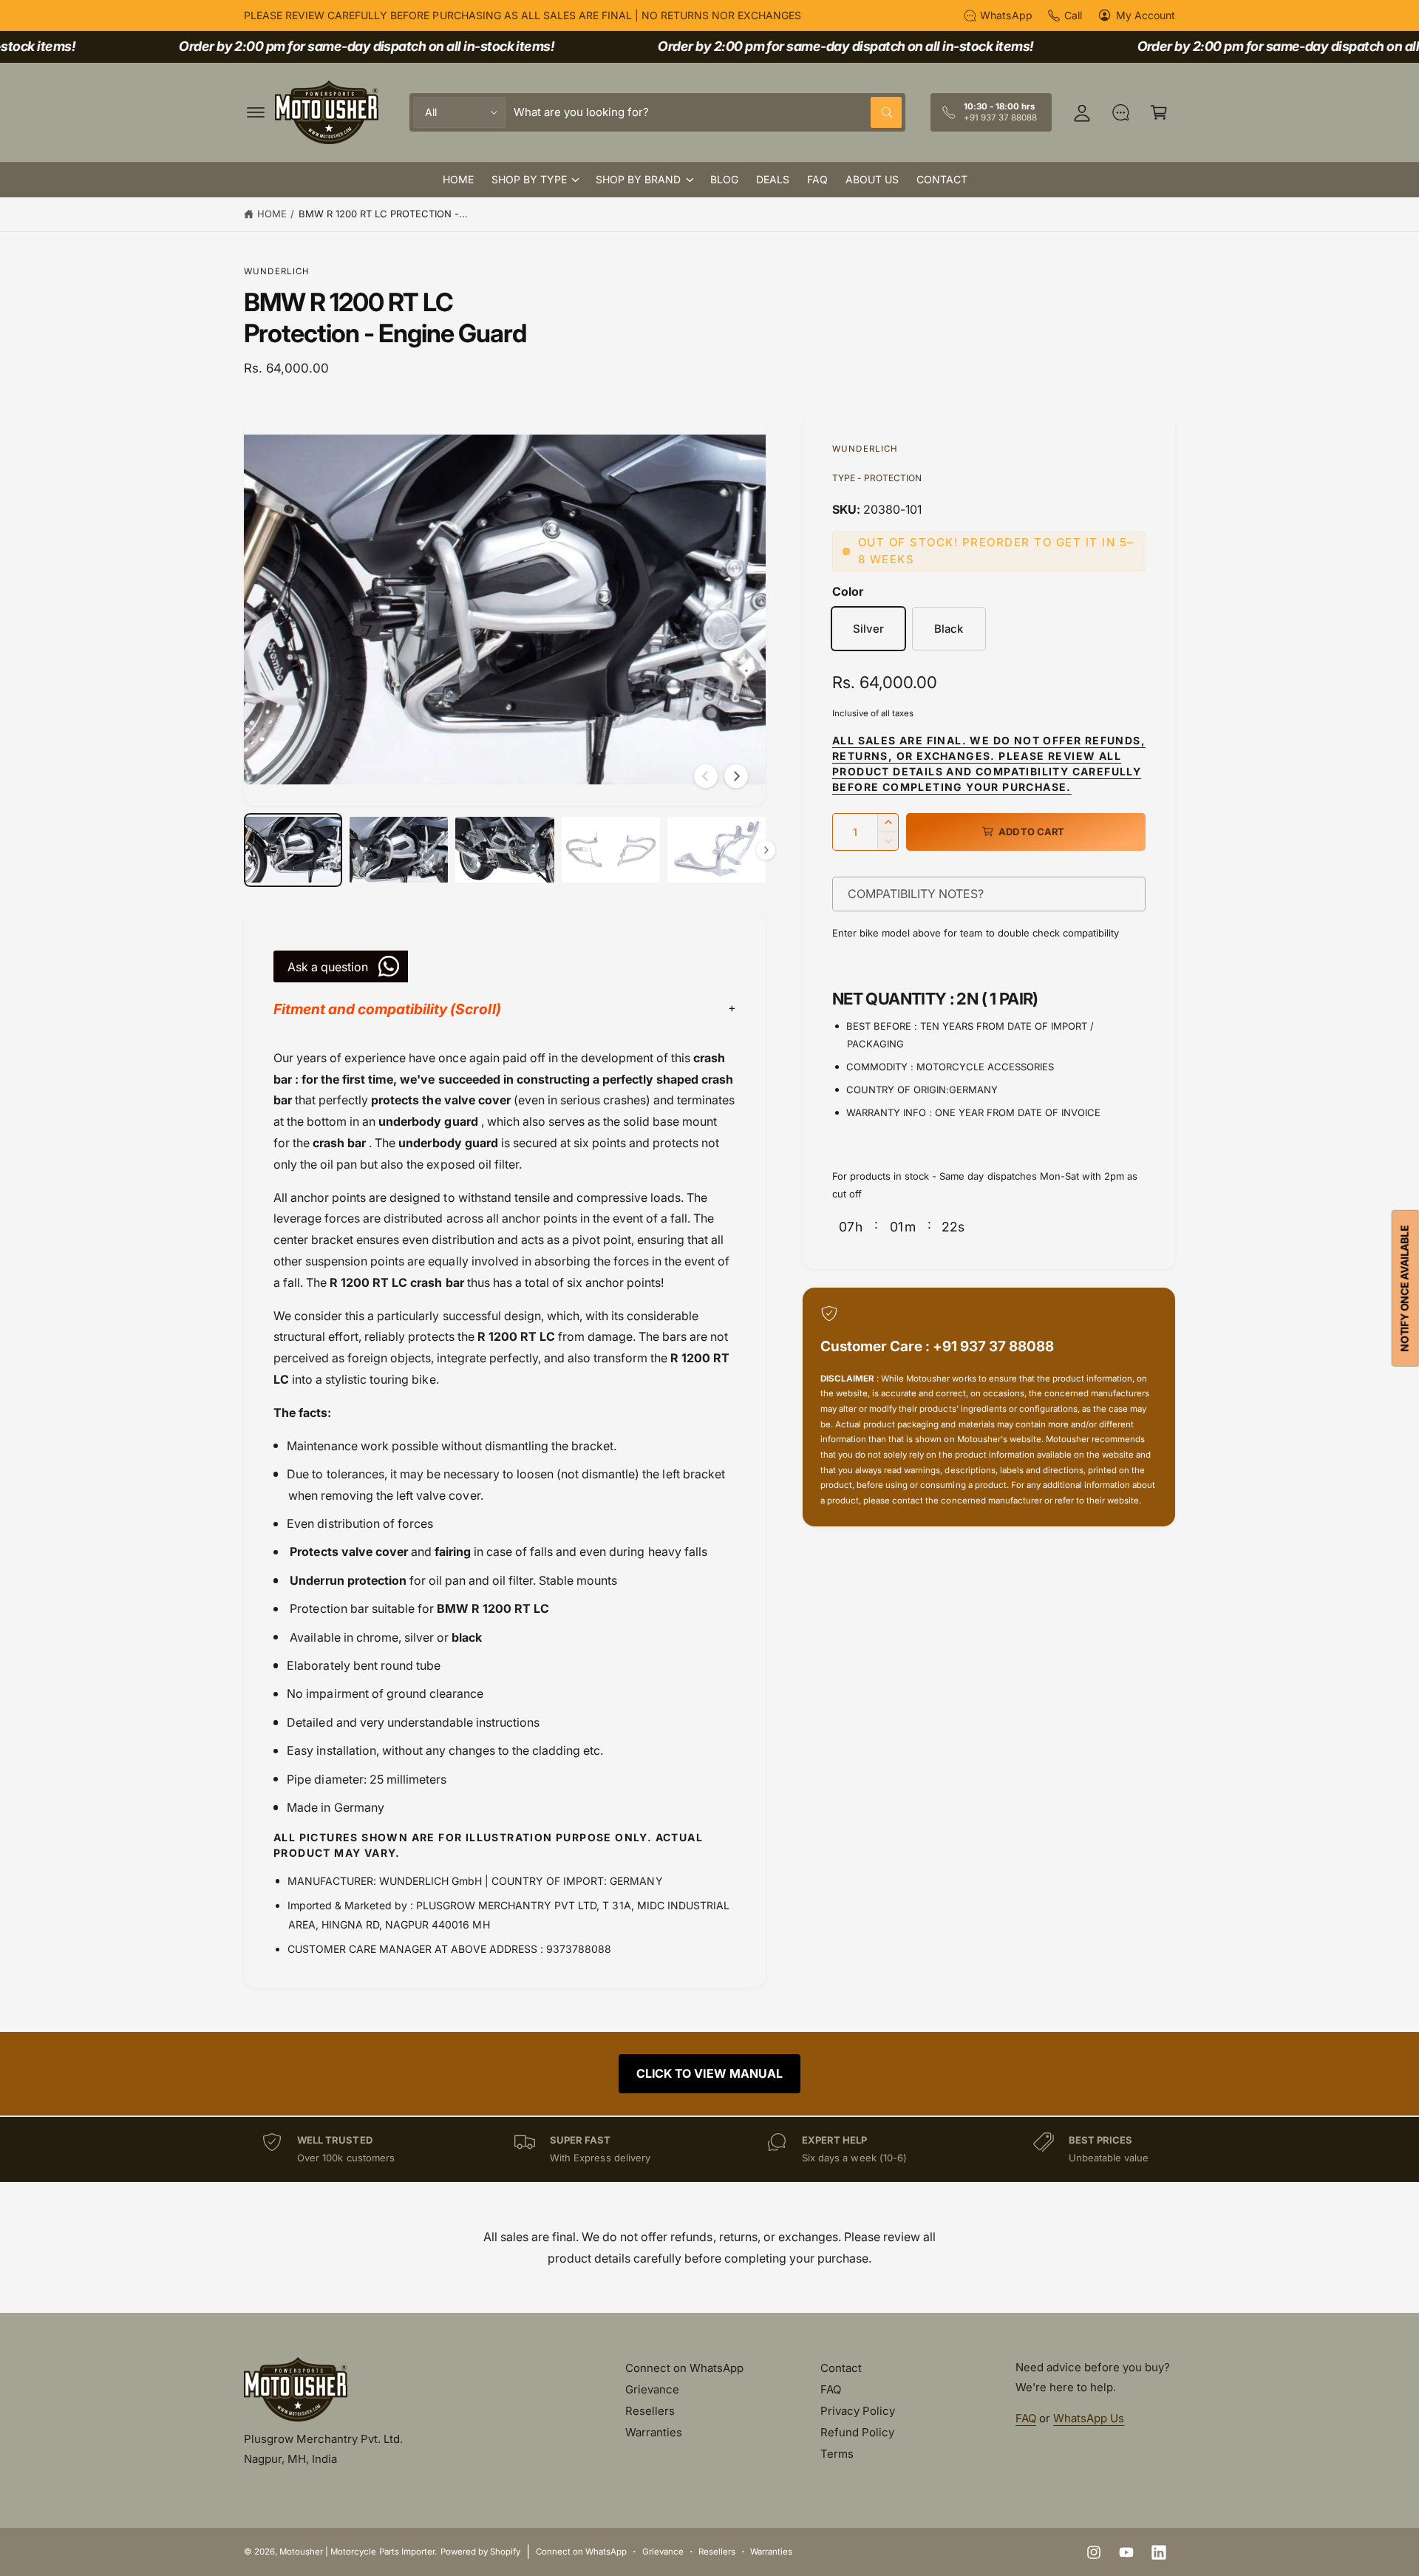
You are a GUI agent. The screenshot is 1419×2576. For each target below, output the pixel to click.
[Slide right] (736, 776)
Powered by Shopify (480, 2552)
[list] (709, 2149)
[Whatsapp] (1120, 112)
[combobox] (708, 112)
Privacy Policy (858, 2411)
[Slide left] (706, 776)
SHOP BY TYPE (529, 179)
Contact (841, 2368)
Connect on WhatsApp (684, 2368)
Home (272, 214)
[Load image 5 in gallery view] (717, 850)
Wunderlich (277, 271)
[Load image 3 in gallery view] (504, 850)
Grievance (652, 2389)
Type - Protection (877, 478)
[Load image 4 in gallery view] (611, 850)
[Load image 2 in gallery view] (399, 850)
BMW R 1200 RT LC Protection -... (384, 214)
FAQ (831, 2389)
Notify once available (1405, 1288)
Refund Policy (857, 2432)
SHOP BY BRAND (638, 179)
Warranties (654, 2432)
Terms (837, 2454)
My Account (1146, 15)
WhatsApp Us (1089, 2418)
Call (1073, 15)
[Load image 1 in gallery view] (293, 850)
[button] (256, 112)
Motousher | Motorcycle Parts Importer (357, 2552)
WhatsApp (1006, 15)
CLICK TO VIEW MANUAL (709, 2073)
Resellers (650, 2411)
